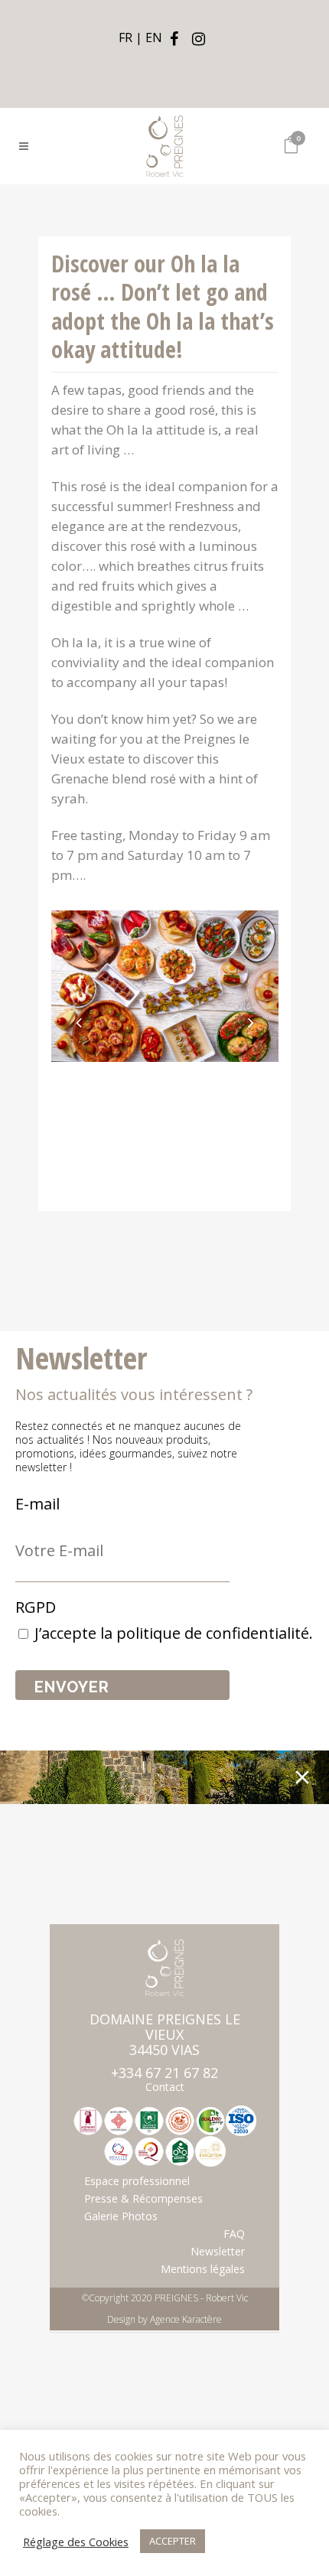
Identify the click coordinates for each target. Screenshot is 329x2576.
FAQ (234, 2234)
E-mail (37, 1504)
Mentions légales (203, 2269)
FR (125, 37)
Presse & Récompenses (143, 2199)
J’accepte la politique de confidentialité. (174, 1633)
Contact (165, 2087)
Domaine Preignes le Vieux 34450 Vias (165, 2034)
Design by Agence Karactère (164, 2319)
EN (154, 37)
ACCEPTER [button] (173, 2541)
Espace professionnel (137, 2181)
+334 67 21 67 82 (164, 2073)
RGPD (36, 1607)
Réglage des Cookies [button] (76, 2542)
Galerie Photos (121, 2216)
